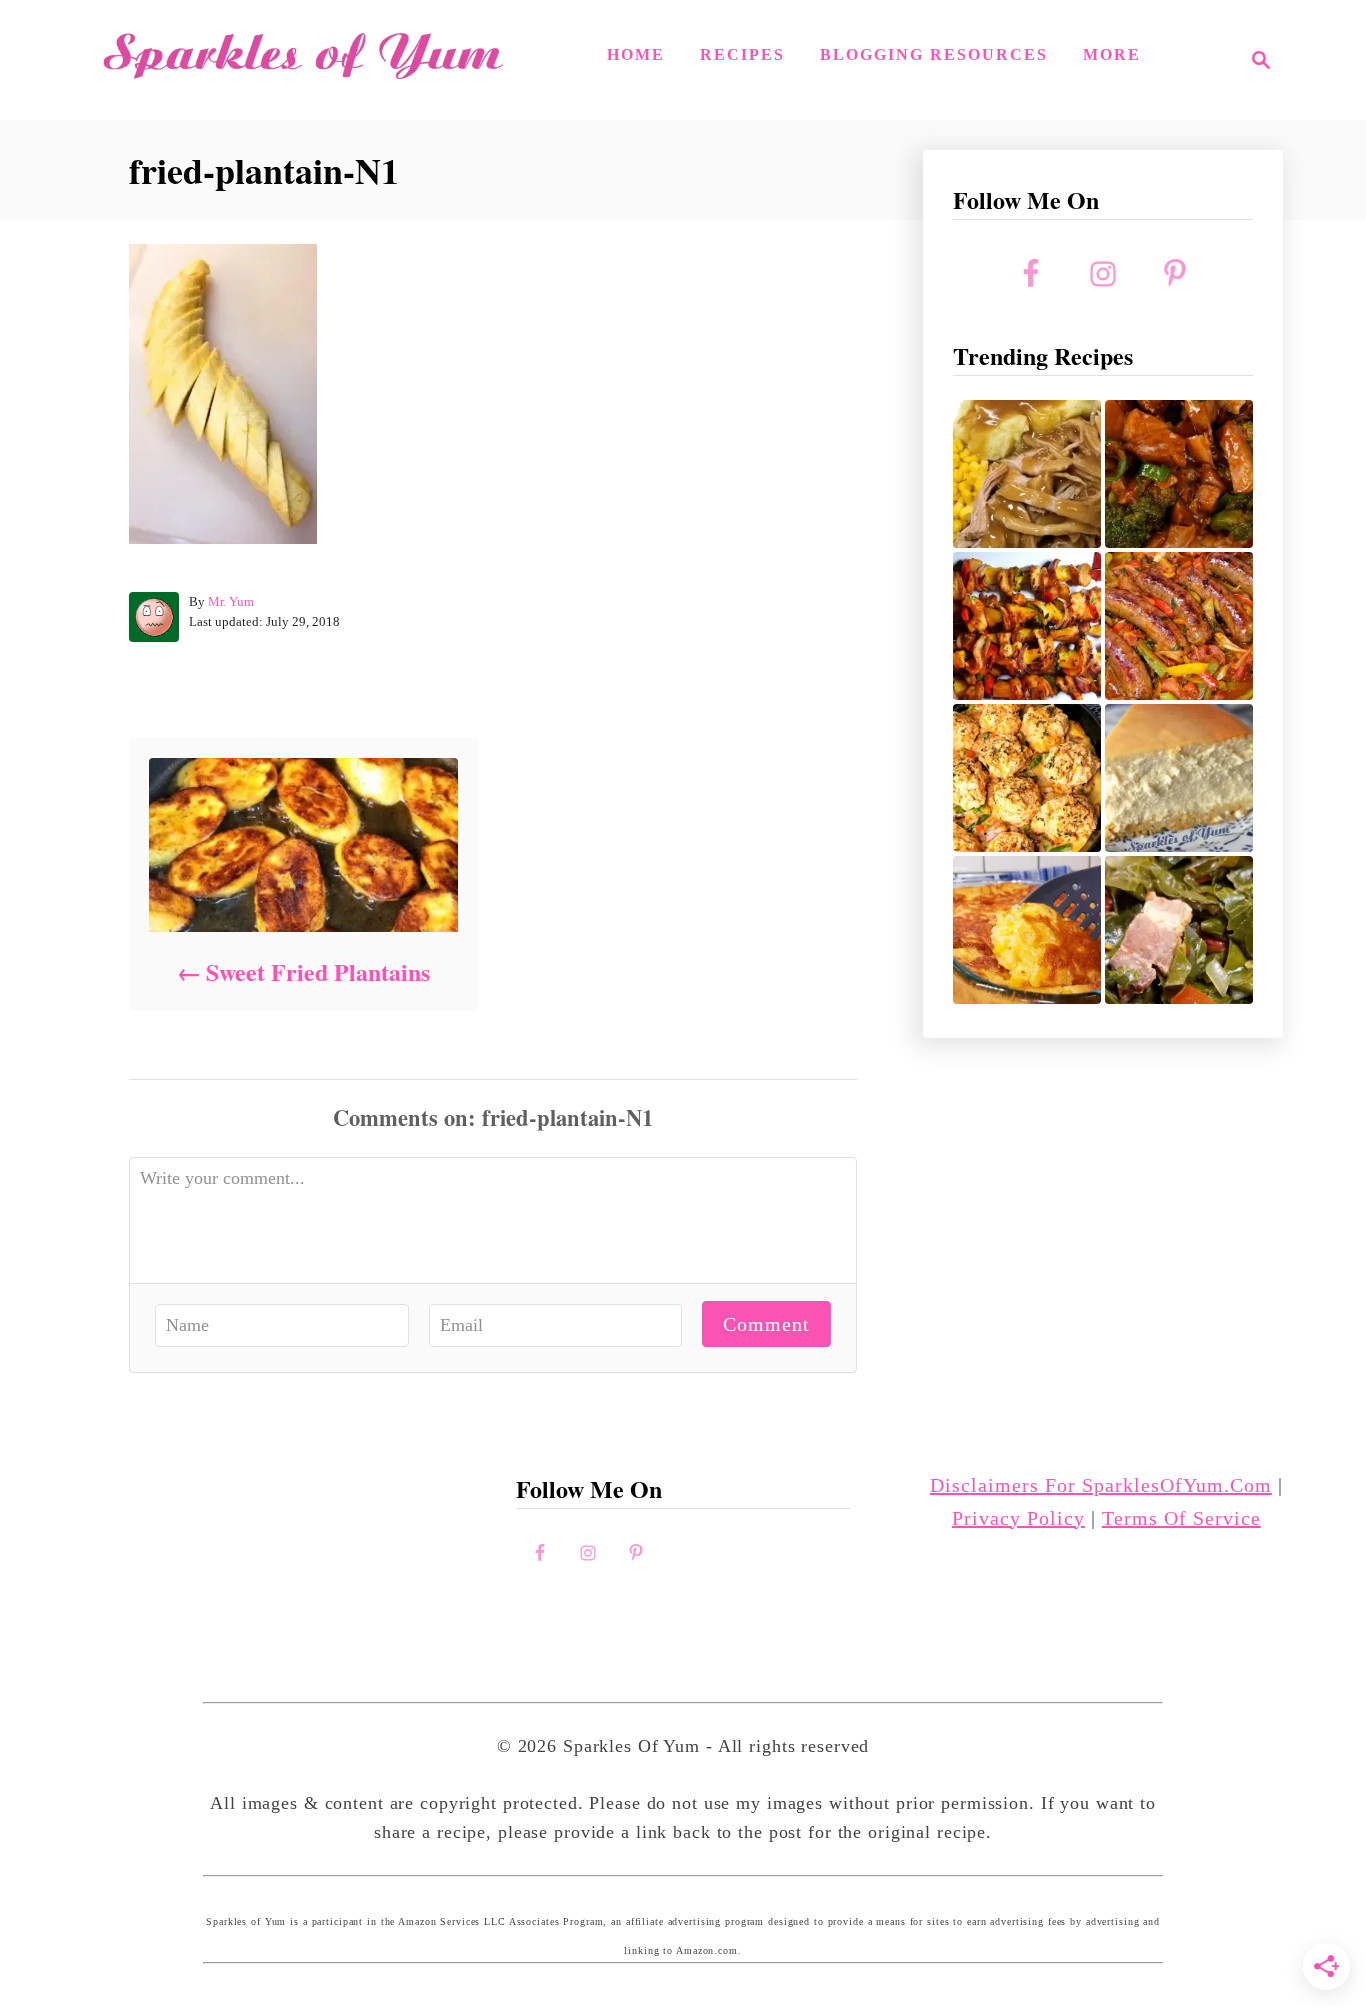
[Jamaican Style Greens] (1179, 930)
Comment (766, 1324)
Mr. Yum (231, 601)
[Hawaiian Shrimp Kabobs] (1027, 626)
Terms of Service (1181, 1518)
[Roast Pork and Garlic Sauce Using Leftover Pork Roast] (1179, 474)
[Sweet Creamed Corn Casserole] (1027, 930)
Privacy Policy (1018, 1518)
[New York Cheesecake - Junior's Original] (1179, 778)
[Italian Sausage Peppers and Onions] (1179, 626)
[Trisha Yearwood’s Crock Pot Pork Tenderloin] (1027, 474)
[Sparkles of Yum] (303, 60)
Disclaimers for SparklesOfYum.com (1101, 1485)
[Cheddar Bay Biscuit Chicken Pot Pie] (1027, 778)
